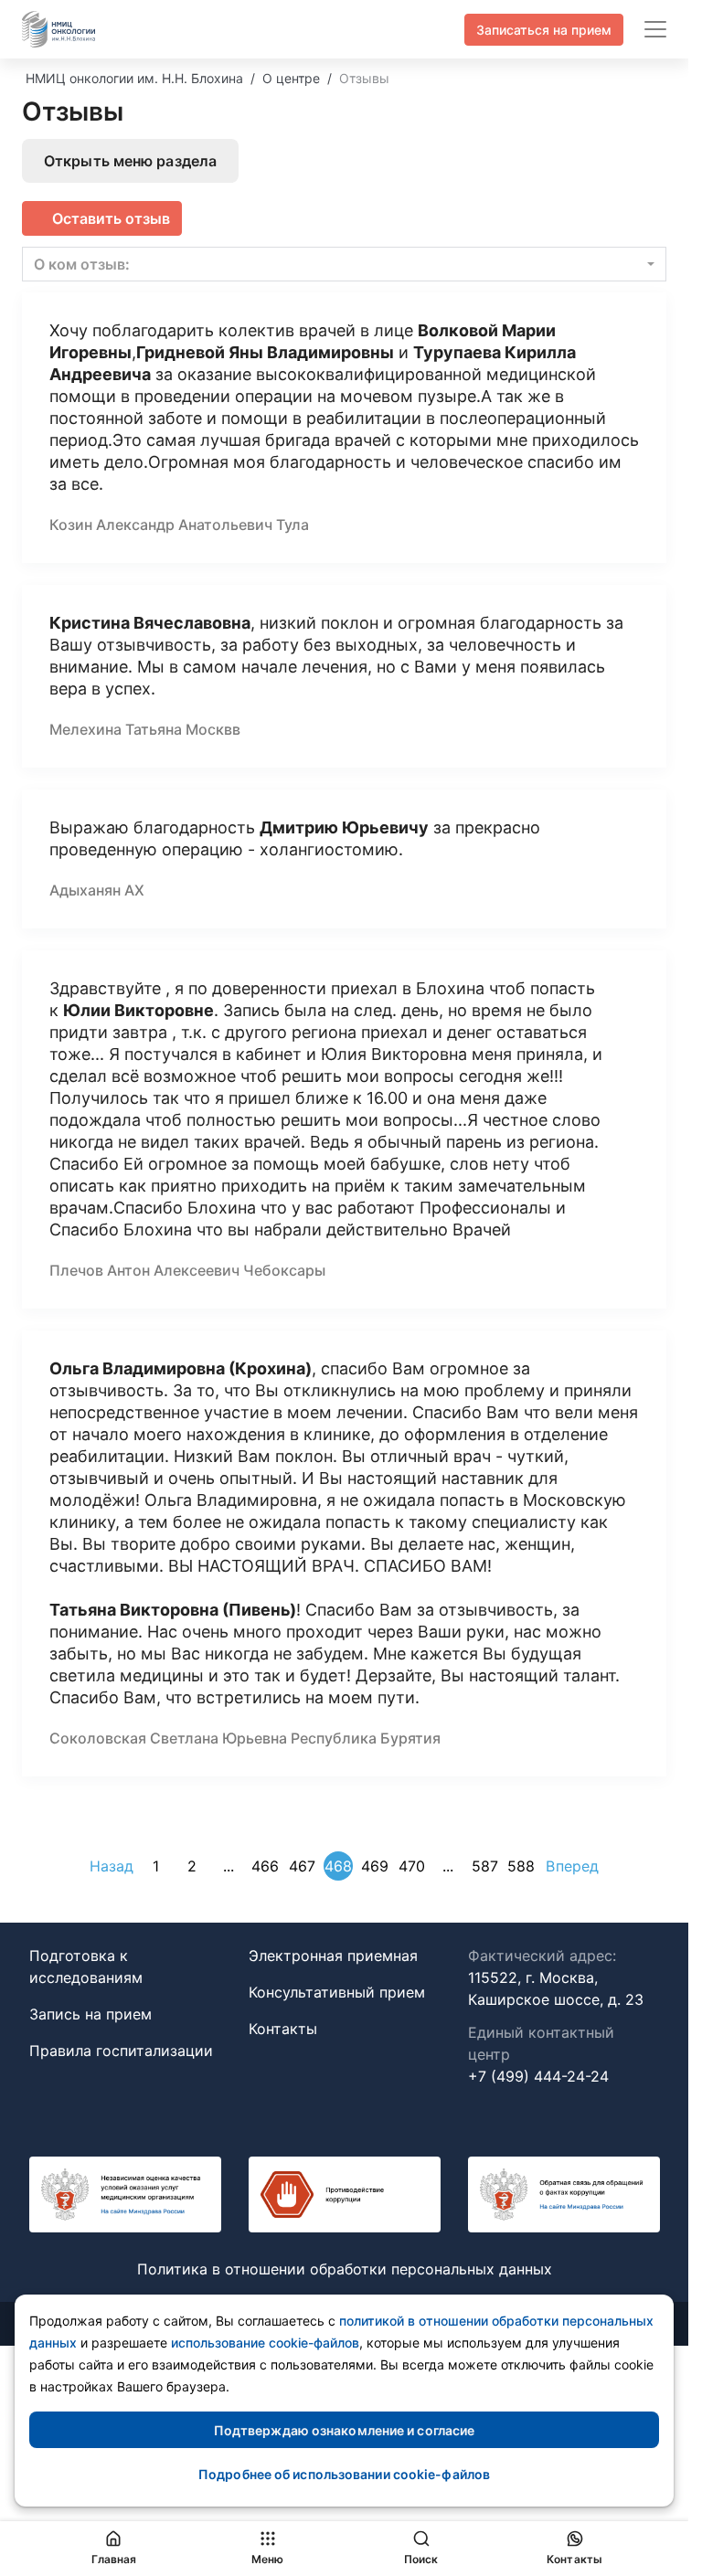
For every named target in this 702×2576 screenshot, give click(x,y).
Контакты (283, 2029)
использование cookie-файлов (265, 2343)
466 (265, 1866)
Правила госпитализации (121, 2051)
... (229, 1866)
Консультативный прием (337, 1992)
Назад (112, 1866)
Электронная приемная (333, 1956)
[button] (344, 264)
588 (521, 1866)
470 (412, 1866)
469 (375, 1866)
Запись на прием (90, 2014)
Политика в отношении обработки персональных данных (345, 2269)
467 (302, 1866)
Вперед (572, 1866)
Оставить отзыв (111, 218)
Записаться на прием (544, 30)
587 (485, 1866)
